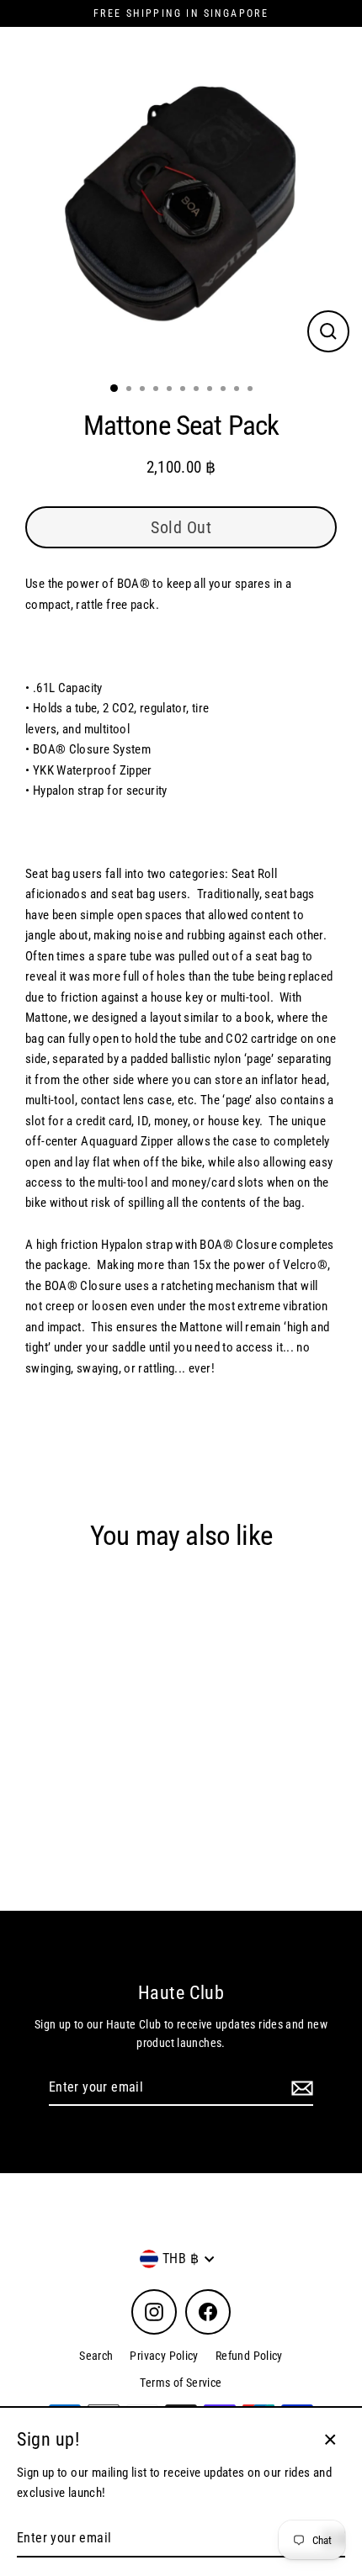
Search (96, 2356)
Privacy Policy (164, 2356)
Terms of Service (181, 2383)
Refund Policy (249, 2356)
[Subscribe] (300, 2088)
